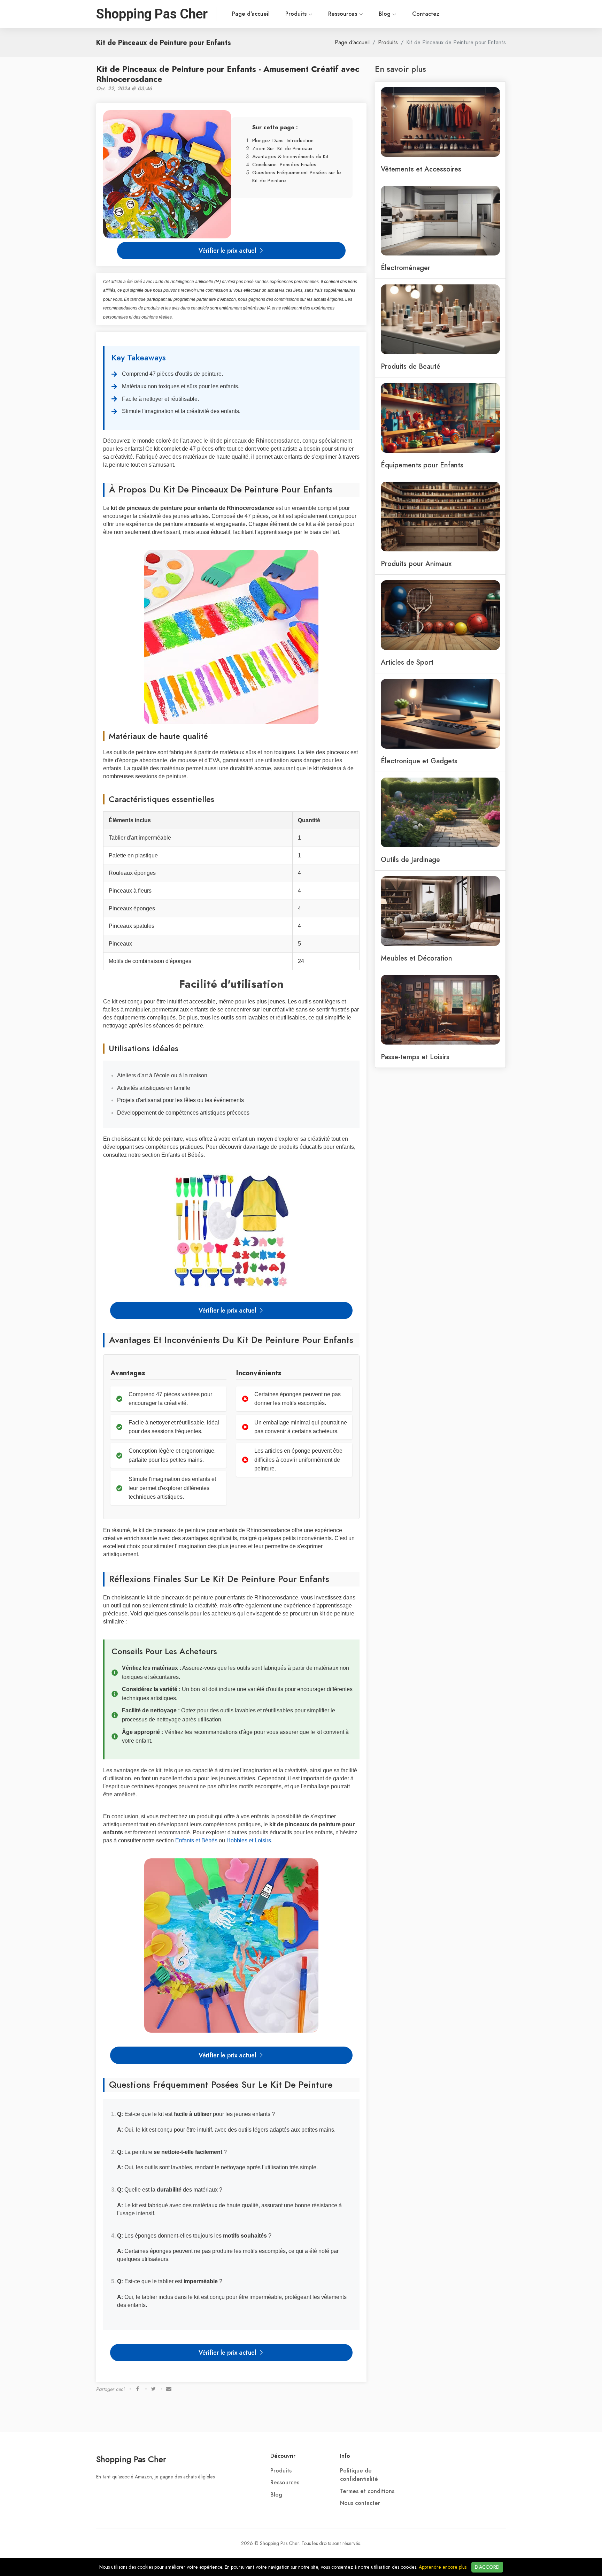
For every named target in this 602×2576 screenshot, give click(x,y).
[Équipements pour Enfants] (440, 417)
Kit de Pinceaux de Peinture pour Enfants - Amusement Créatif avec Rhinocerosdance (228, 74)
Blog (385, 14)
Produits (297, 14)
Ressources (344, 14)
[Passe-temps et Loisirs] (440, 1009)
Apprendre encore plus (443, 2567)
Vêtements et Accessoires (421, 169)
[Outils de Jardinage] (440, 812)
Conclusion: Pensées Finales (284, 164)
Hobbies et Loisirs (249, 1840)
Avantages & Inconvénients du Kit (290, 156)
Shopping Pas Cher (131, 2459)
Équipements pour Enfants (422, 465)
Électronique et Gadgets (419, 761)
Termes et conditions (367, 2491)
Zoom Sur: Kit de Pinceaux (282, 148)
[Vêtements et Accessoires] (440, 121)
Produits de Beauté (411, 366)
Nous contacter (360, 2503)
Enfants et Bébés (196, 1840)
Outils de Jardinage (410, 859)
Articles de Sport (407, 662)
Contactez (426, 14)
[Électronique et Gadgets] (440, 713)
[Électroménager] (440, 220)
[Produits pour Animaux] (440, 516)
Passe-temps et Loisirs (415, 1057)
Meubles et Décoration (416, 958)
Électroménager (406, 268)
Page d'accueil (251, 14)
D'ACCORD (487, 2567)
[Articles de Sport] (440, 614)
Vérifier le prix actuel (228, 250)
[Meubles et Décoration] (440, 910)
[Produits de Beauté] (440, 319)
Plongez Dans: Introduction (283, 140)
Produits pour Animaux (416, 564)
